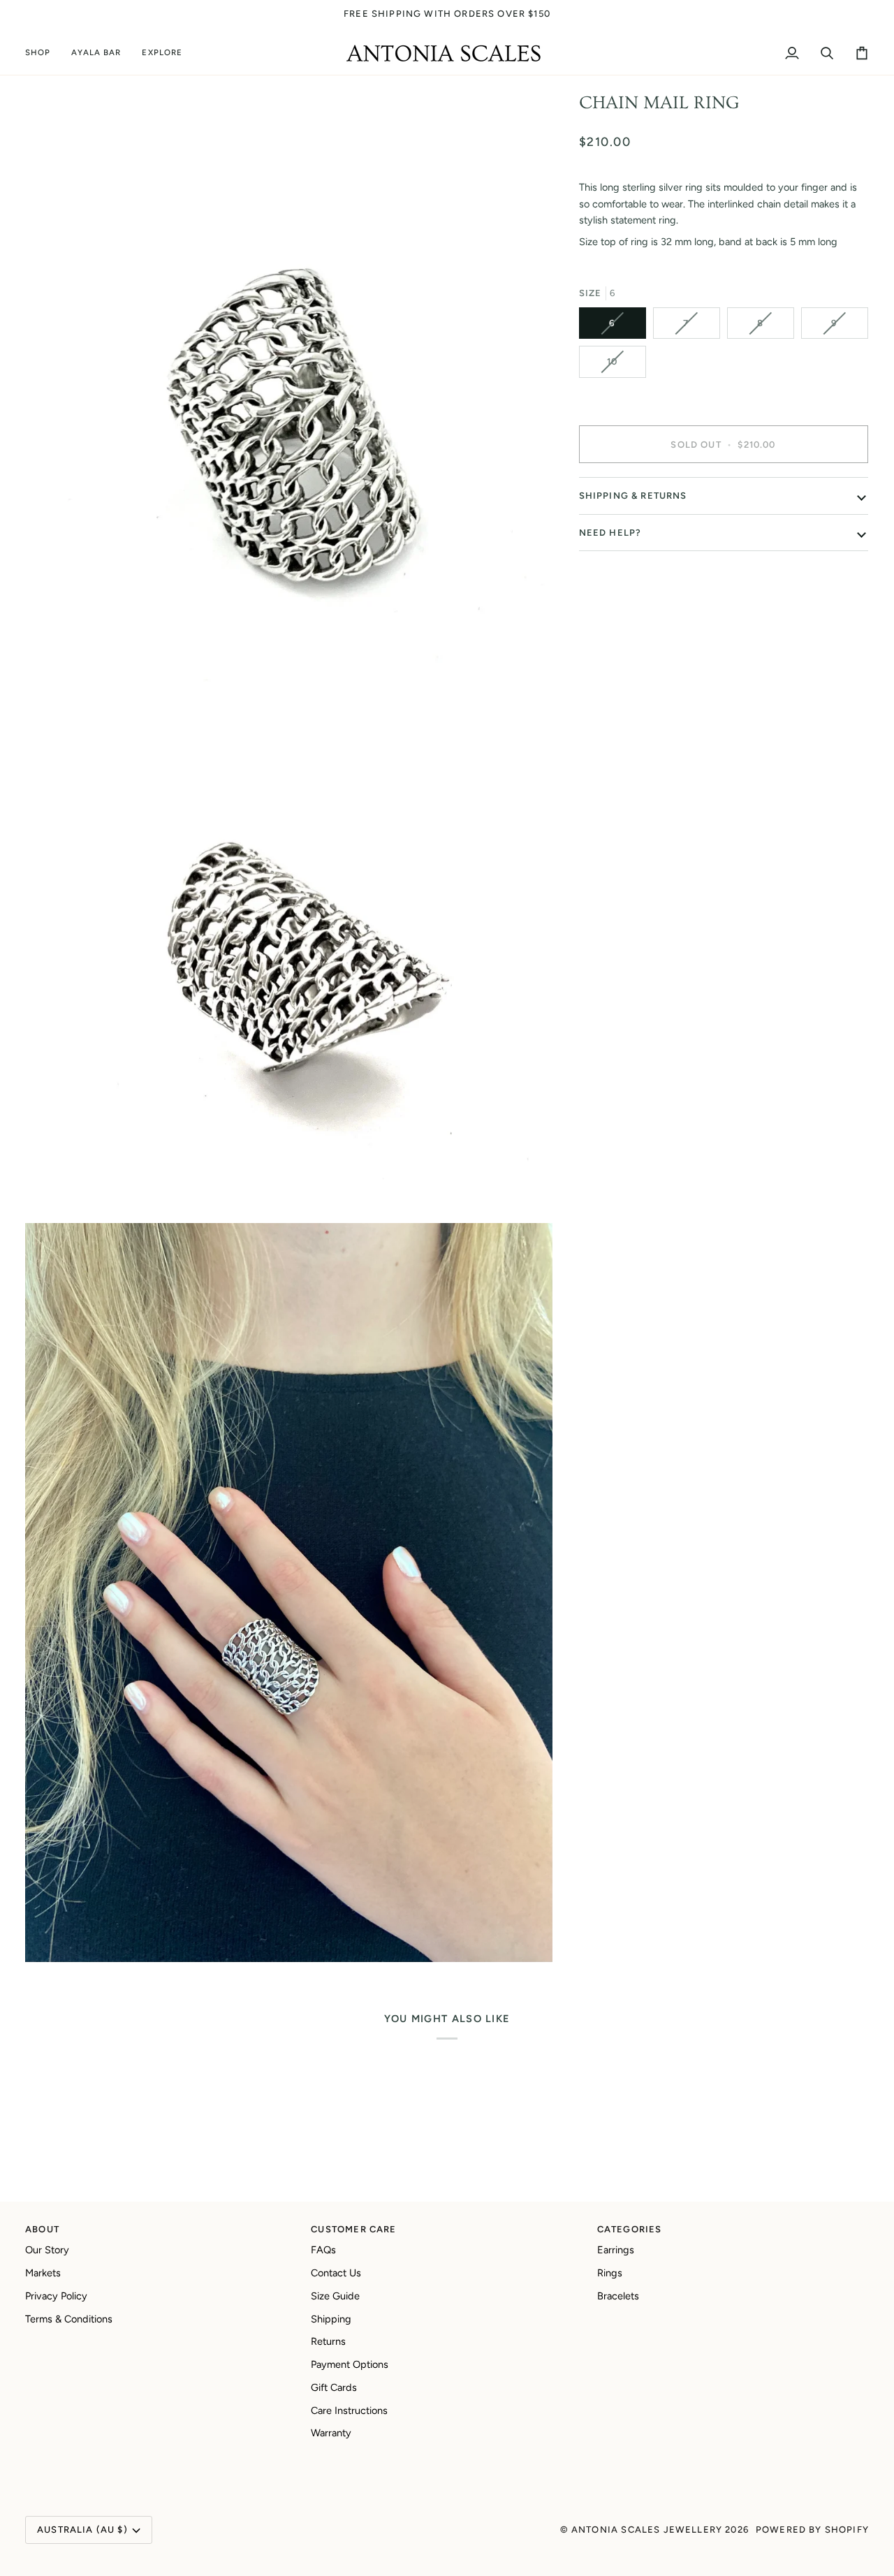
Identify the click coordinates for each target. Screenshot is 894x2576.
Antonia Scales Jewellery (647, 2530)
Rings (610, 2273)
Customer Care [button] (353, 2229)
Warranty (331, 2433)
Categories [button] (630, 2229)
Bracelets (618, 2296)
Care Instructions (349, 2410)
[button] (43, 53)
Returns (328, 2341)
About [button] (42, 2229)
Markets (43, 2273)
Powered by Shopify (812, 2530)
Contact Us (336, 2273)
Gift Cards (334, 2387)
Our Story (47, 2250)
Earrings (616, 2250)
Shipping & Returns (633, 496)
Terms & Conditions (69, 2319)
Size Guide (335, 2296)
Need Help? (610, 533)
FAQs (323, 2250)
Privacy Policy (56, 2296)
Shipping (331, 2319)
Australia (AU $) (82, 2530)
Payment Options (350, 2364)
